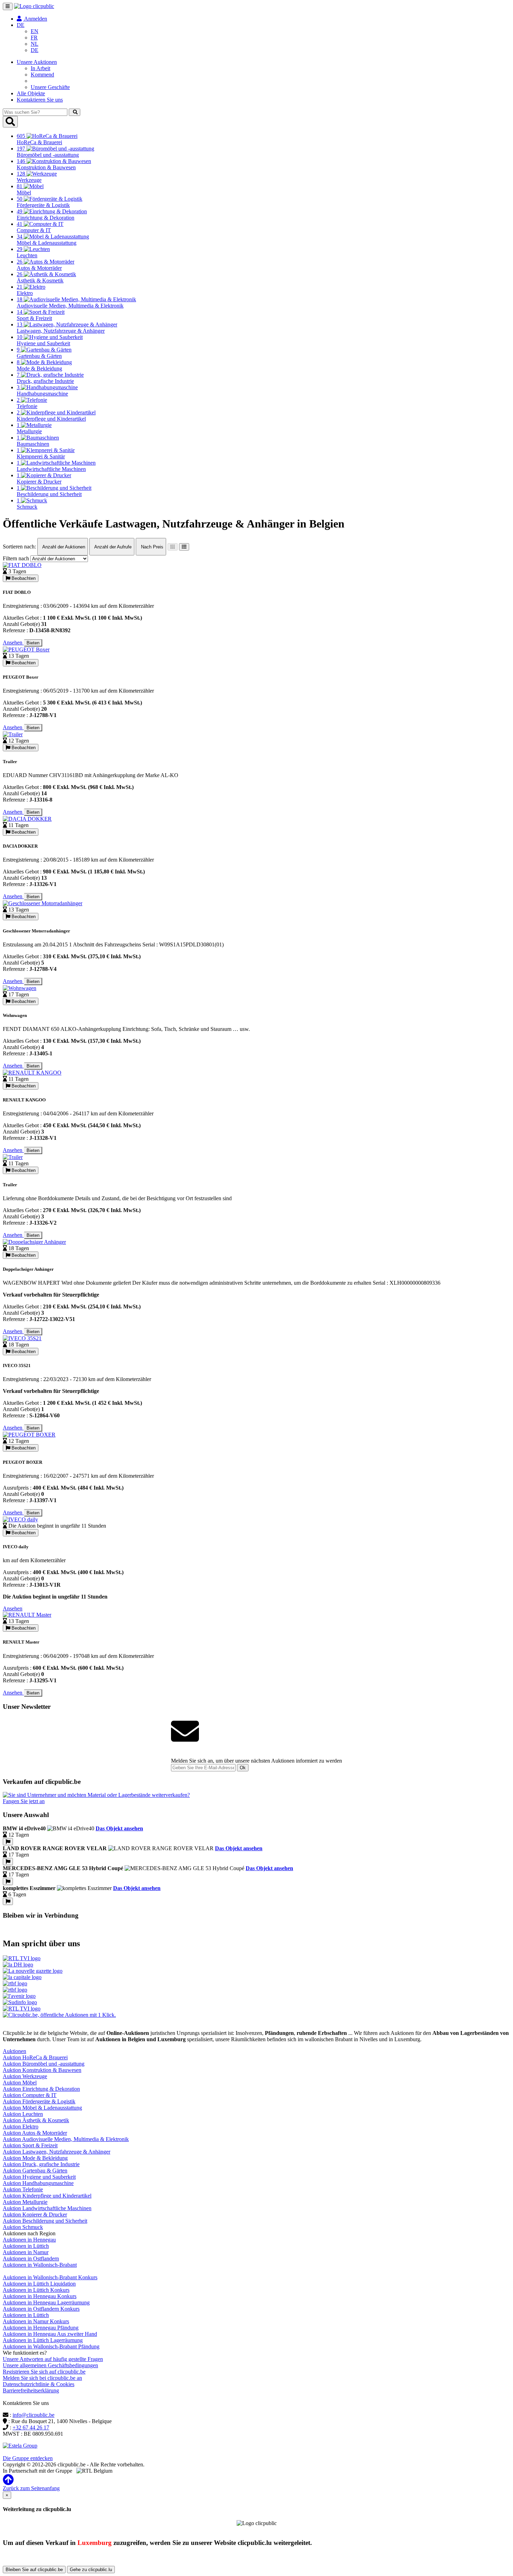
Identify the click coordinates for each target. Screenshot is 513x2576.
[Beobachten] (8, 1842)
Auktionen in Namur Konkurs (36, 2321)
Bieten (33, 643)
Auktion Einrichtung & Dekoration (41, 2089)
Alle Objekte (31, 93)
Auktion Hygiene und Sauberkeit (39, 2177)
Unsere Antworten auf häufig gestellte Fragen (53, 2359)
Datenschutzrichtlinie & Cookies (39, 2384)
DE (35, 50)
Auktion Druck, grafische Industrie (41, 2164)
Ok (243, 1768)
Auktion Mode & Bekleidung (35, 2158)
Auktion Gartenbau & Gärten (35, 2171)
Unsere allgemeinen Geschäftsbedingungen (50, 2365)
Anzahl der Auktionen (63, 547)
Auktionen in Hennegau (29, 2240)
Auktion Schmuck (23, 2227)
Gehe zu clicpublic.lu (91, 2570)
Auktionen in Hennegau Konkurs (40, 2296)
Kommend (42, 75)
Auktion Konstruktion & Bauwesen (42, 2070)
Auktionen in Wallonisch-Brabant (40, 2265)
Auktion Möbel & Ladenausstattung (42, 2108)
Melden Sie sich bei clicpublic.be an (42, 2378)
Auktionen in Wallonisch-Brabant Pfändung (51, 2346)
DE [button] (21, 25)
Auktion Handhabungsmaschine (38, 2183)
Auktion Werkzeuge (25, 2076)
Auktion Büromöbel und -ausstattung (44, 2064)
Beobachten (23, 578)
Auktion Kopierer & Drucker (35, 2215)
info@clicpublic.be (34, 2415)
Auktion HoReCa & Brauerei (35, 2057)
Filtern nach (16, 558)
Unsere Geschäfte (50, 87)
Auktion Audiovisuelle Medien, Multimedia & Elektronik (66, 2139)
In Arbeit (40, 68)
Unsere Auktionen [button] (37, 62)
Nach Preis (151, 547)
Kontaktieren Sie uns (40, 100)
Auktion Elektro (21, 2127)
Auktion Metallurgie (25, 2202)
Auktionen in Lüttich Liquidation (39, 2284)
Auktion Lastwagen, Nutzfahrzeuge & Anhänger (57, 2152)
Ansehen (13, 643)
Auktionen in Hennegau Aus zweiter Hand (50, 2334)
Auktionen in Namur (26, 2252)
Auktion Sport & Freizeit (30, 2145)
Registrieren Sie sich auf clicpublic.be (44, 2372)
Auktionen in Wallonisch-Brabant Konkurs (50, 2277)
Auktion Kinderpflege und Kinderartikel (47, 2196)
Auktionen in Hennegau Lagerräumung (46, 2302)
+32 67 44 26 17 (31, 2427)
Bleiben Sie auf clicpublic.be (34, 2570)
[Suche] (75, 112)
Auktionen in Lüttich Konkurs (36, 2290)
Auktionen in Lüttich (26, 2246)
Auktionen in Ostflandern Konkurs (41, 2309)
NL (35, 44)
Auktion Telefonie (23, 2189)
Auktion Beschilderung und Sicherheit (45, 2221)
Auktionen (14, 2051)
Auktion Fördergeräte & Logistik (39, 2101)
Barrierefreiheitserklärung (31, 2390)
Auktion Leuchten (23, 2114)
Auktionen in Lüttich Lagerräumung (43, 2340)
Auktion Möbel (20, 2083)
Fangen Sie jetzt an (24, 1801)
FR (34, 38)
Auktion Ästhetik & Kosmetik (36, 2120)
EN (35, 31)
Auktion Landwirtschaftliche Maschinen (47, 2208)
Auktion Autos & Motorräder (35, 2133)
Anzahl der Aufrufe (112, 547)
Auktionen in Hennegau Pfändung (41, 2328)
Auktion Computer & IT (30, 2095)
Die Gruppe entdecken (28, 2458)
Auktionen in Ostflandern (31, 2258)
